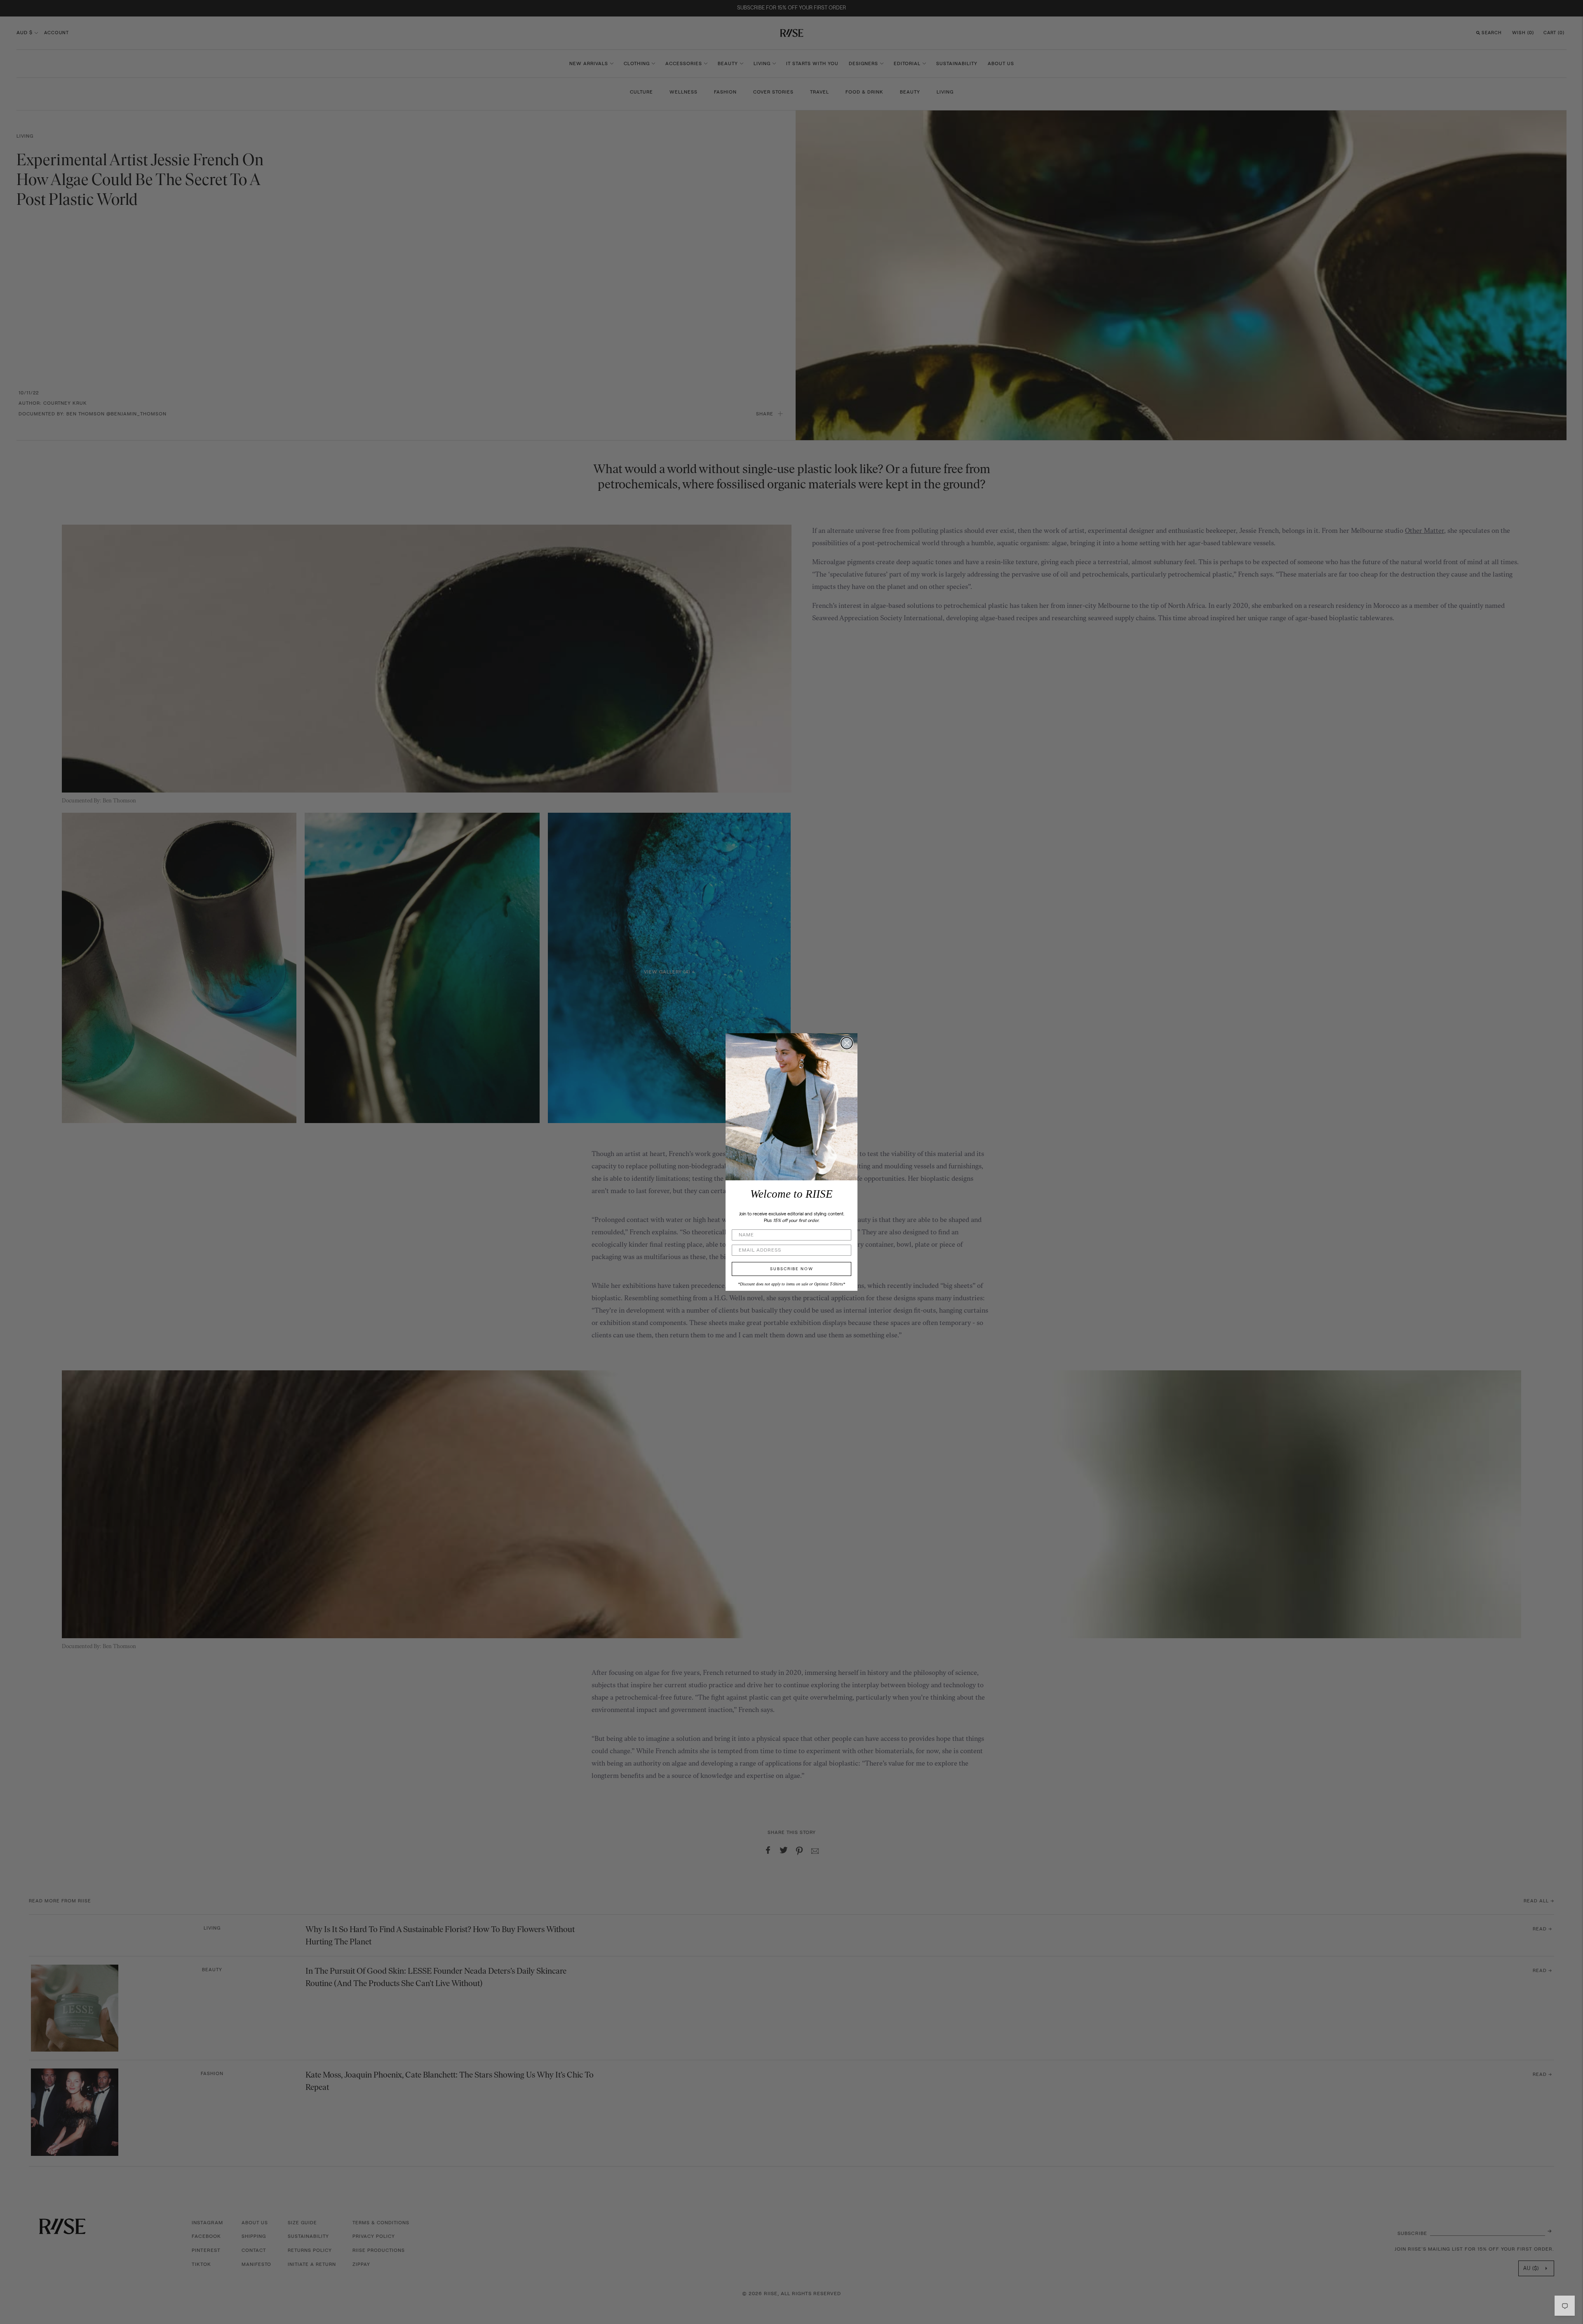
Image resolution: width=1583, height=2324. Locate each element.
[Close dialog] (847, 1043)
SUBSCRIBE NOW (792, 1269)
